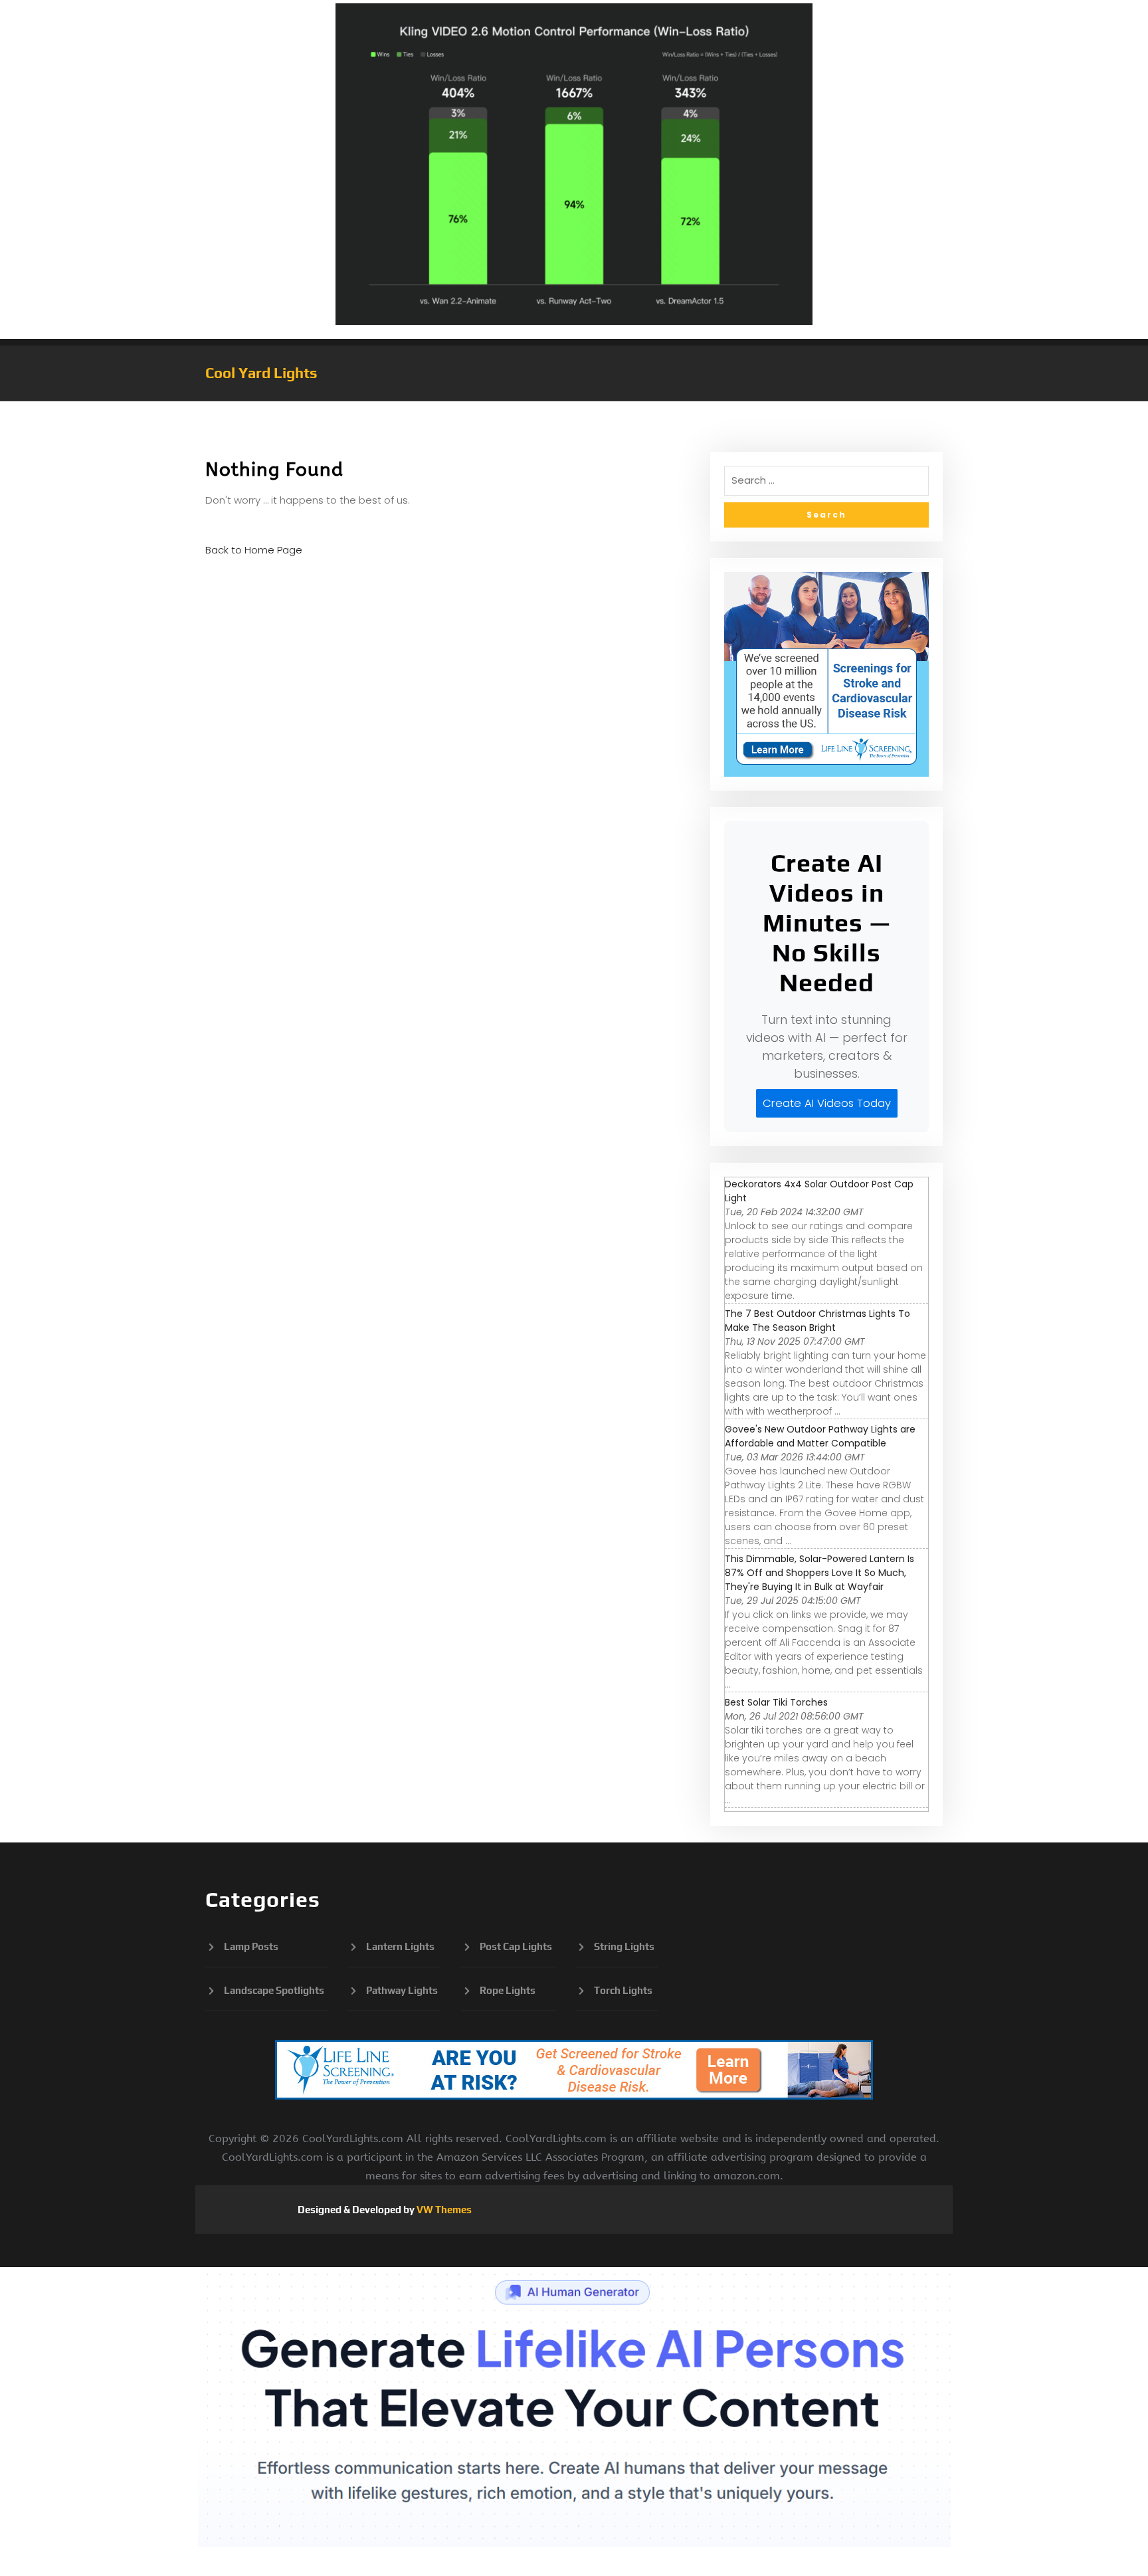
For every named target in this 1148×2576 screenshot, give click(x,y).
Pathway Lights (402, 1990)
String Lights (624, 1946)
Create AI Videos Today (827, 1103)
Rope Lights (508, 1990)
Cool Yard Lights (261, 373)
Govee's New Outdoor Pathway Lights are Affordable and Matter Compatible (820, 1436)
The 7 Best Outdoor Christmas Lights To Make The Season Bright (817, 1321)
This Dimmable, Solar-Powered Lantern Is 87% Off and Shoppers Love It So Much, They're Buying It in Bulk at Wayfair (819, 1573)
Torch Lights (623, 1990)
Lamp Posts (251, 1946)
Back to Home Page (254, 550)
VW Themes (443, 2210)
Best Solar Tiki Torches (776, 1702)
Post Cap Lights (516, 1946)
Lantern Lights (400, 1946)
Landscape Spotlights (274, 1990)
